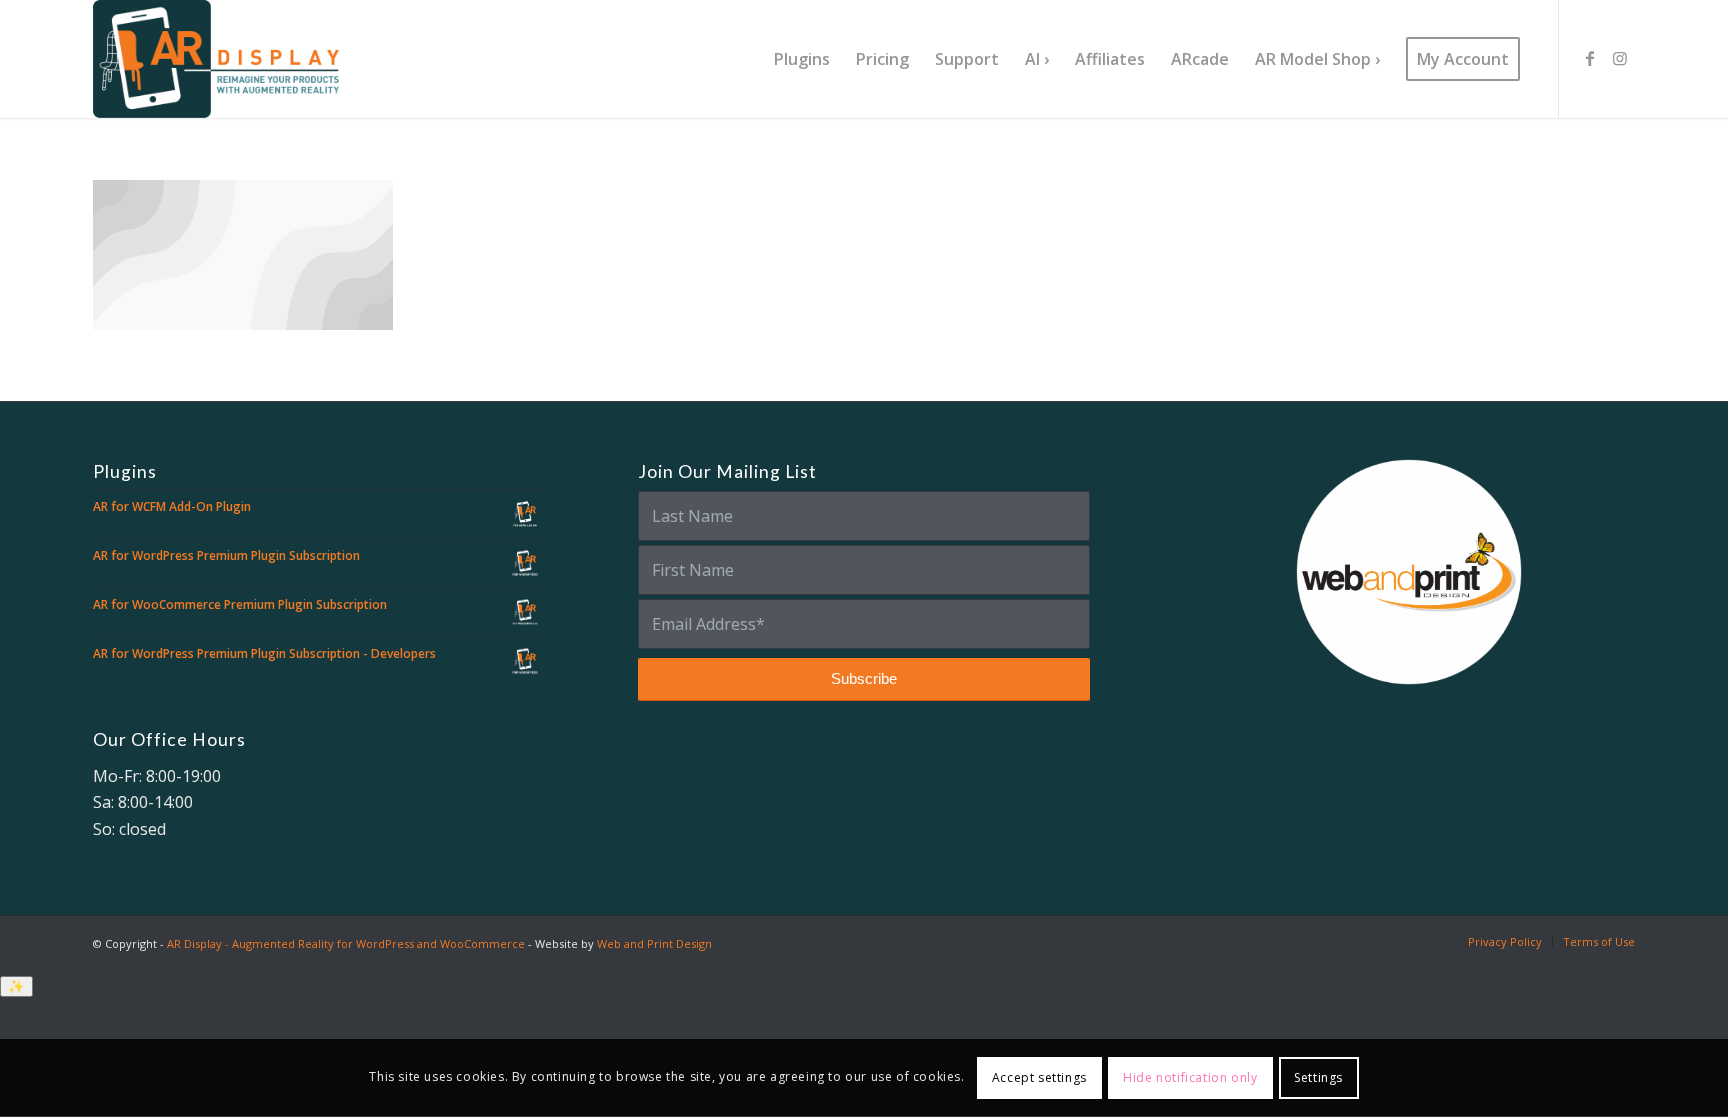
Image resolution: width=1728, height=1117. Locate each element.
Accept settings (1039, 1077)
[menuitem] (802, 59)
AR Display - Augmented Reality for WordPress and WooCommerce (346, 943)
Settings (1318, 1077)
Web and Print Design (654, 943)
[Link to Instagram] (1620, 58)
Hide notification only (1190, 1077)
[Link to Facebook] (1590, 58)
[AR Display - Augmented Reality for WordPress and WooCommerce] (216, 59)
